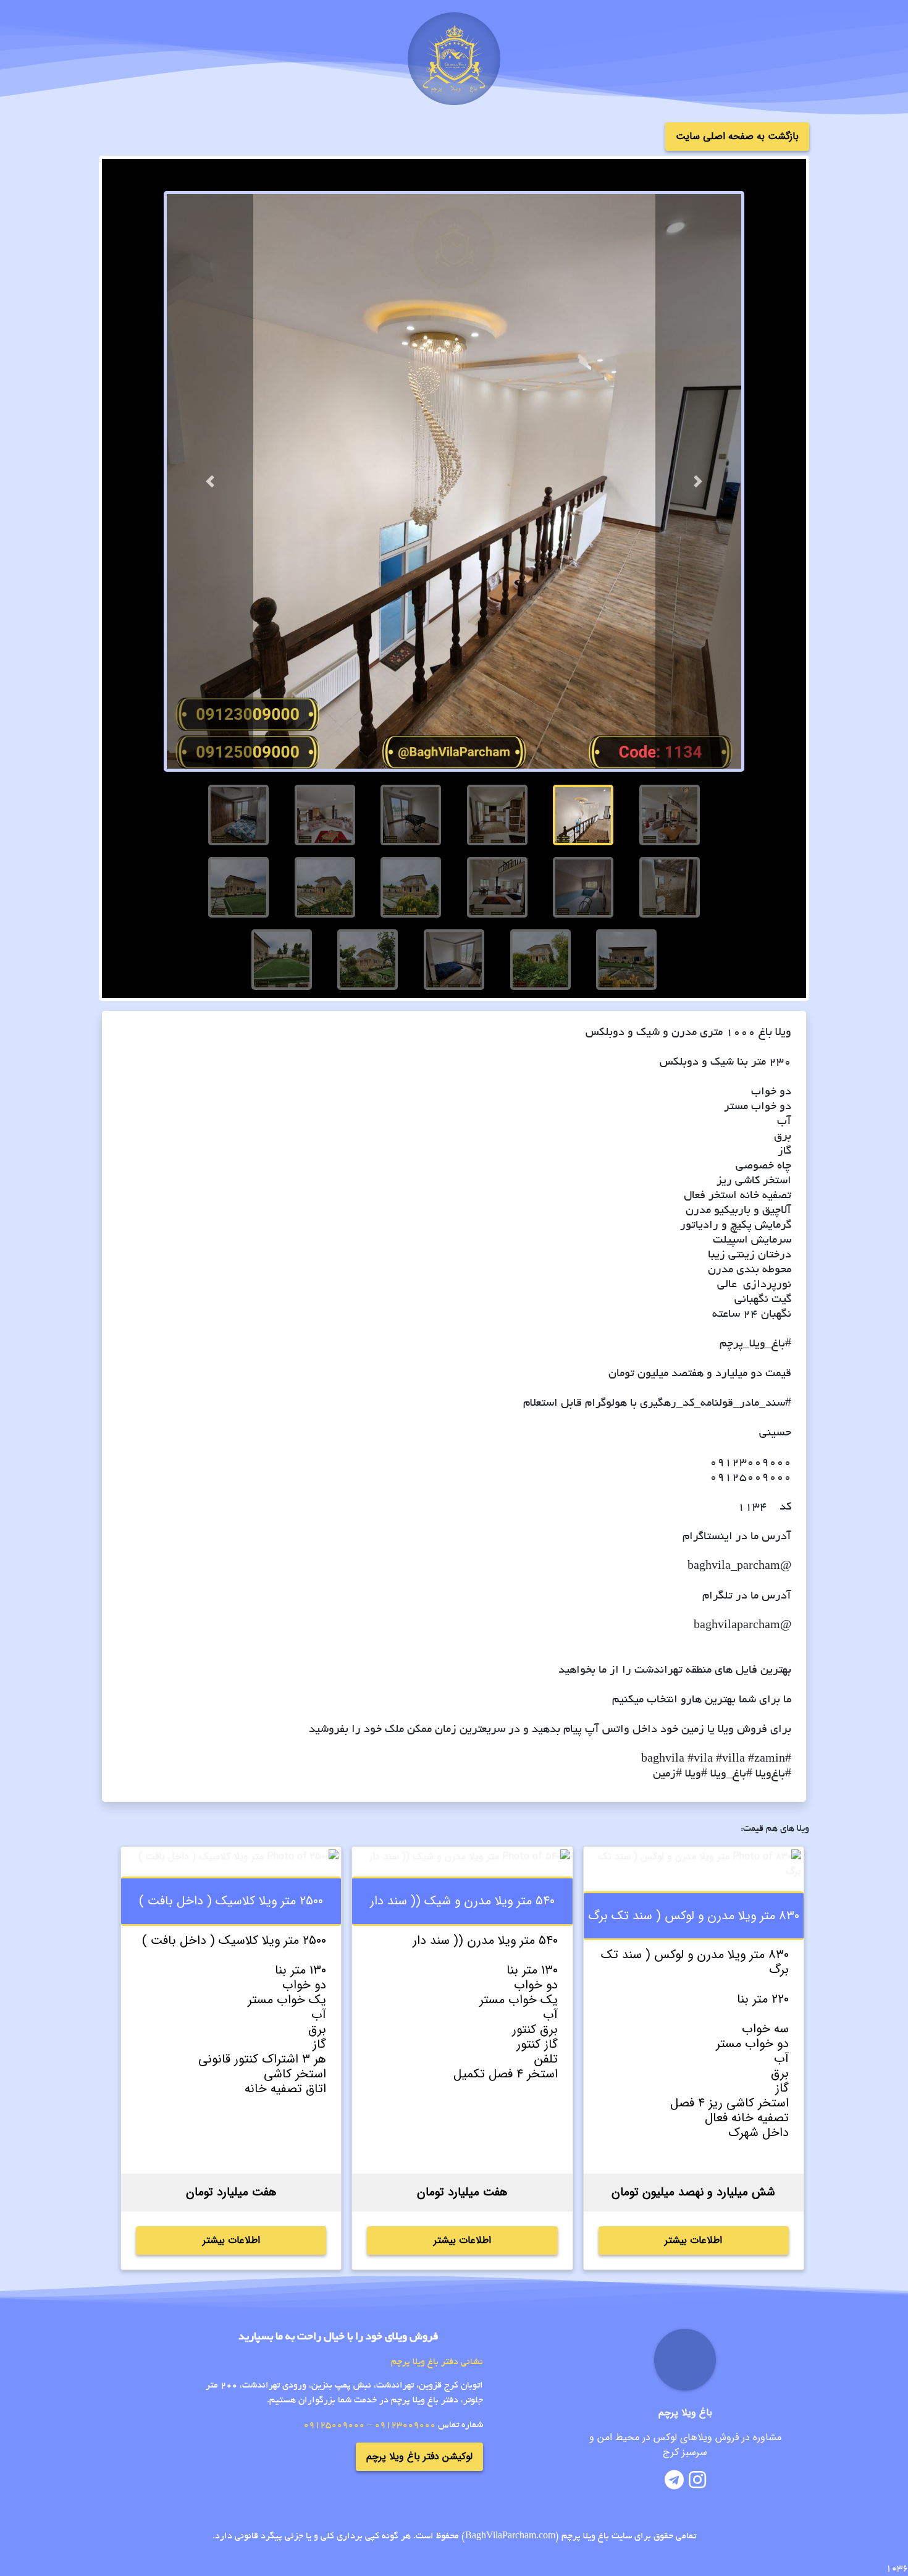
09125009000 (334, 2425)
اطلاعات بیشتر (693, 2240)
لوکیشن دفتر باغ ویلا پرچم (419, 2456)
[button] (210, 481)
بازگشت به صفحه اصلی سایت (737, 136)
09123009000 (405, 2425)
